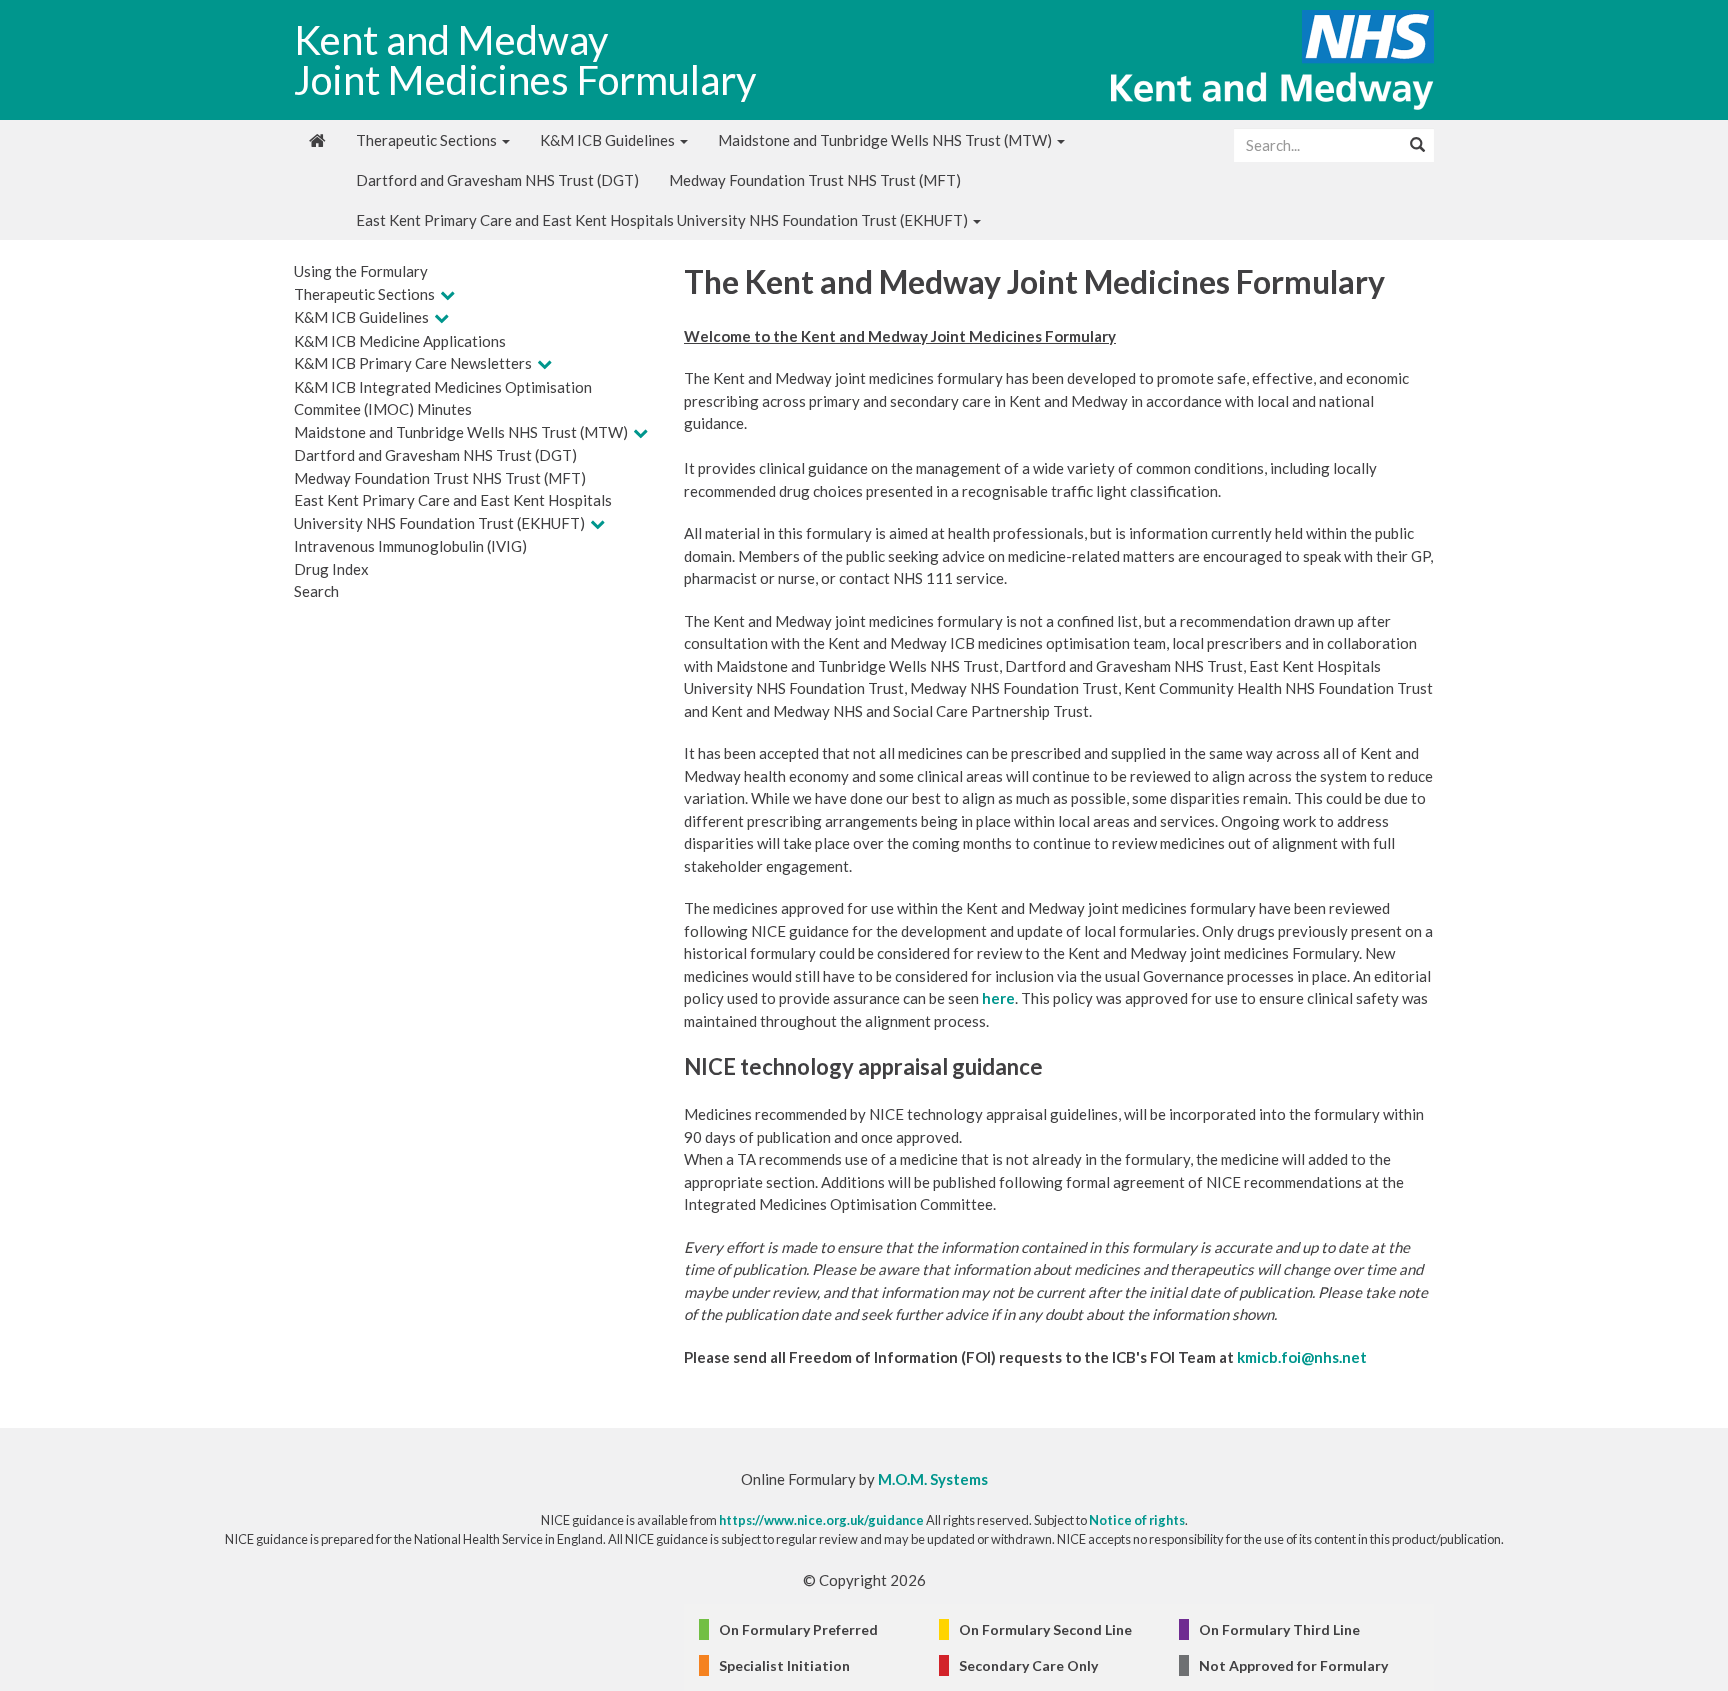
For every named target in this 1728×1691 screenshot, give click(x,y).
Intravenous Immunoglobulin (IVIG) (410, 546)
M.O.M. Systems (933, 1479)
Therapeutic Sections (428, 140)
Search (316, 591)
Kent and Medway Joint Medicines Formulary (525, 60)
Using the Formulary (361, 271)
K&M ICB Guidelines (609, 140)
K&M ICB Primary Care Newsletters (413, 363)
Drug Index (331, 569)
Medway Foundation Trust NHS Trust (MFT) (815, 180)
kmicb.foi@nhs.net (1302, 1357)
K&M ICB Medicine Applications (400, 341)
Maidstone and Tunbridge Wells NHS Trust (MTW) (886, 140)
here (998, 998)
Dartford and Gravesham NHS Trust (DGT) (497, 180)
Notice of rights (1137, 1520)
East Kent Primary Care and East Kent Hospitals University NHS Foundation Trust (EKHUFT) (663, 220)
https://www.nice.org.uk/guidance (821, 1520)
